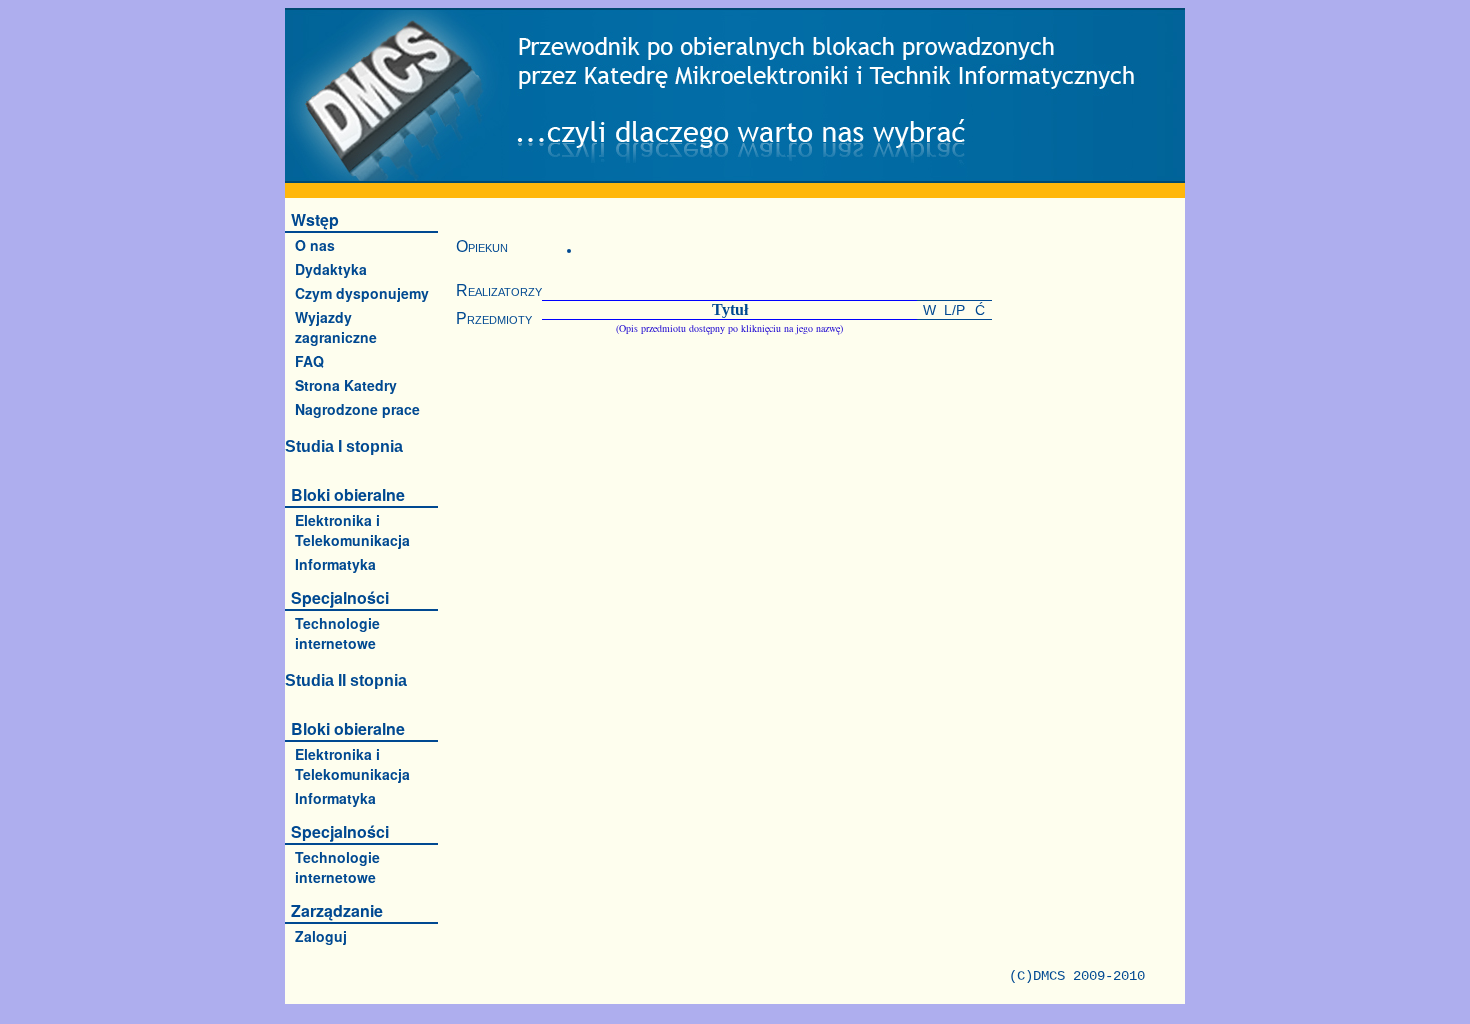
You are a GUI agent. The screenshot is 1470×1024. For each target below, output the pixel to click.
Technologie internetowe (337, 633)
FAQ (309, 361)
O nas (315, 245)
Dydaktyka (331, 269)
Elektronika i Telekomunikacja (352, 530)
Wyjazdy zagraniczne (336, 327)
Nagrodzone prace (357, 409)
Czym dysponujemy (362, 293)
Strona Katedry (346, 385)
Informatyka (335, 564)
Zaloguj (321, 936)
